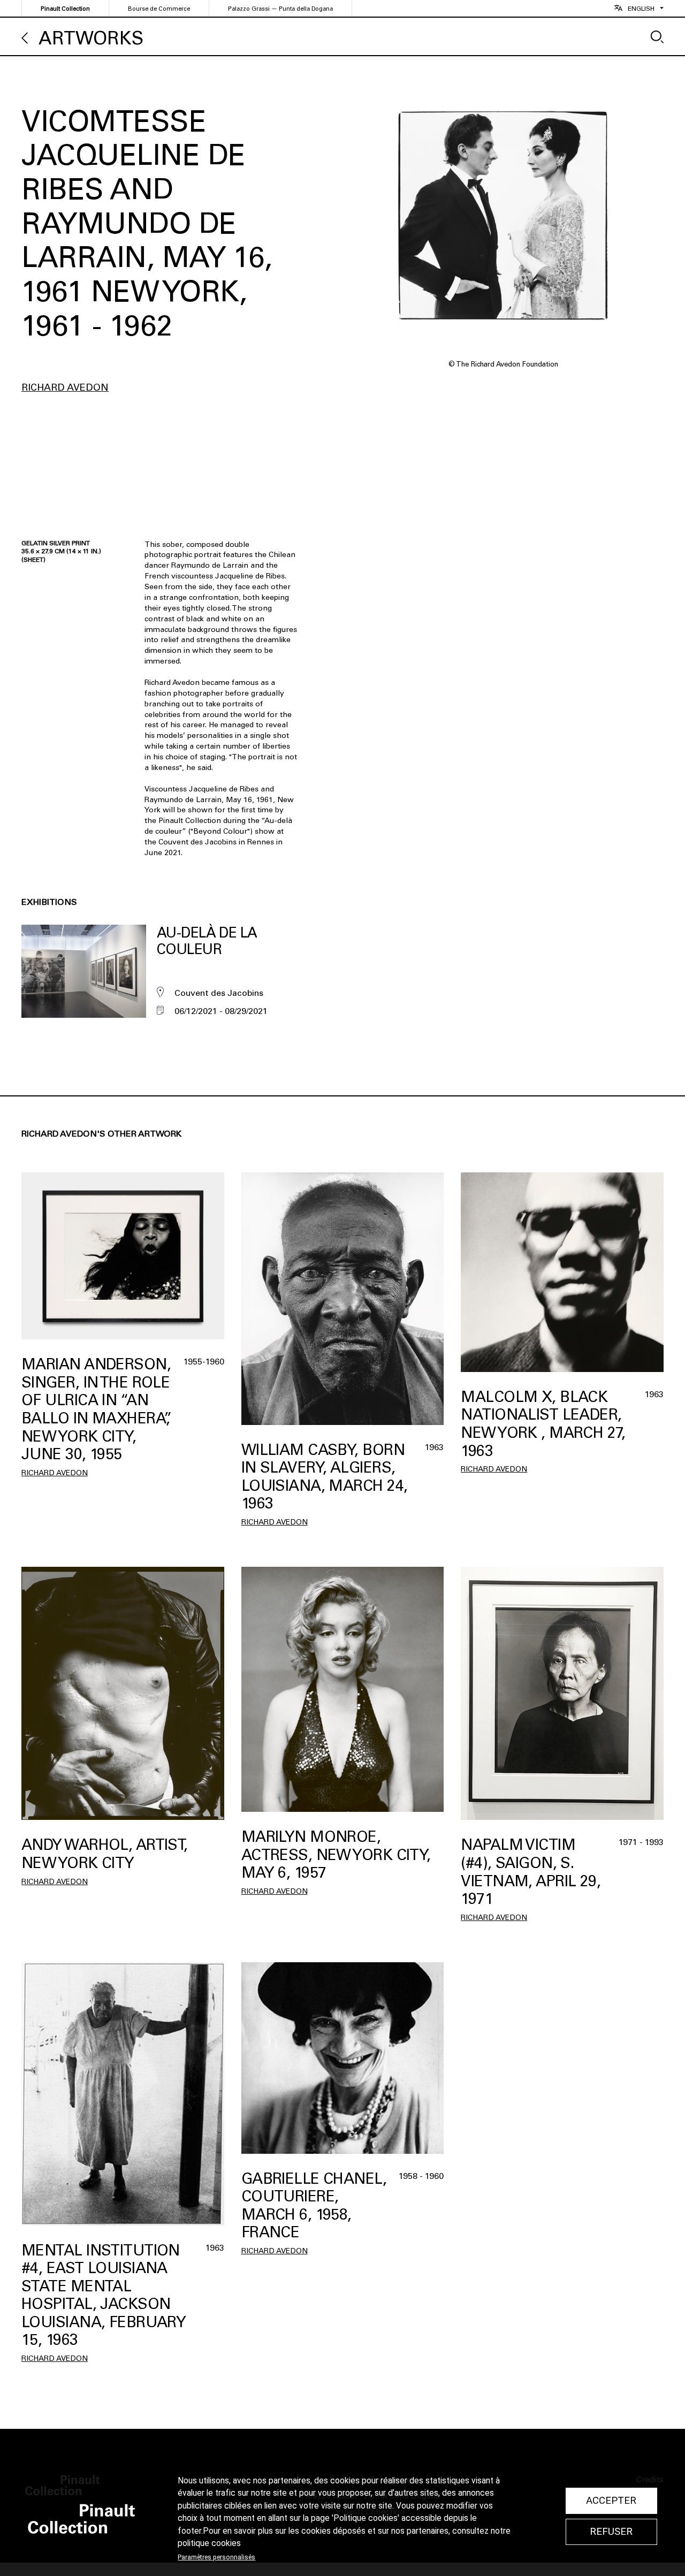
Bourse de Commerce (159, 9)
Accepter (611, 2501)
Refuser (611, 2532)
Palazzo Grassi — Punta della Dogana (280, 9)
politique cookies (209, 2543)
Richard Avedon (65, 387)
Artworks (91, 38)
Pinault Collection (65, 9)
